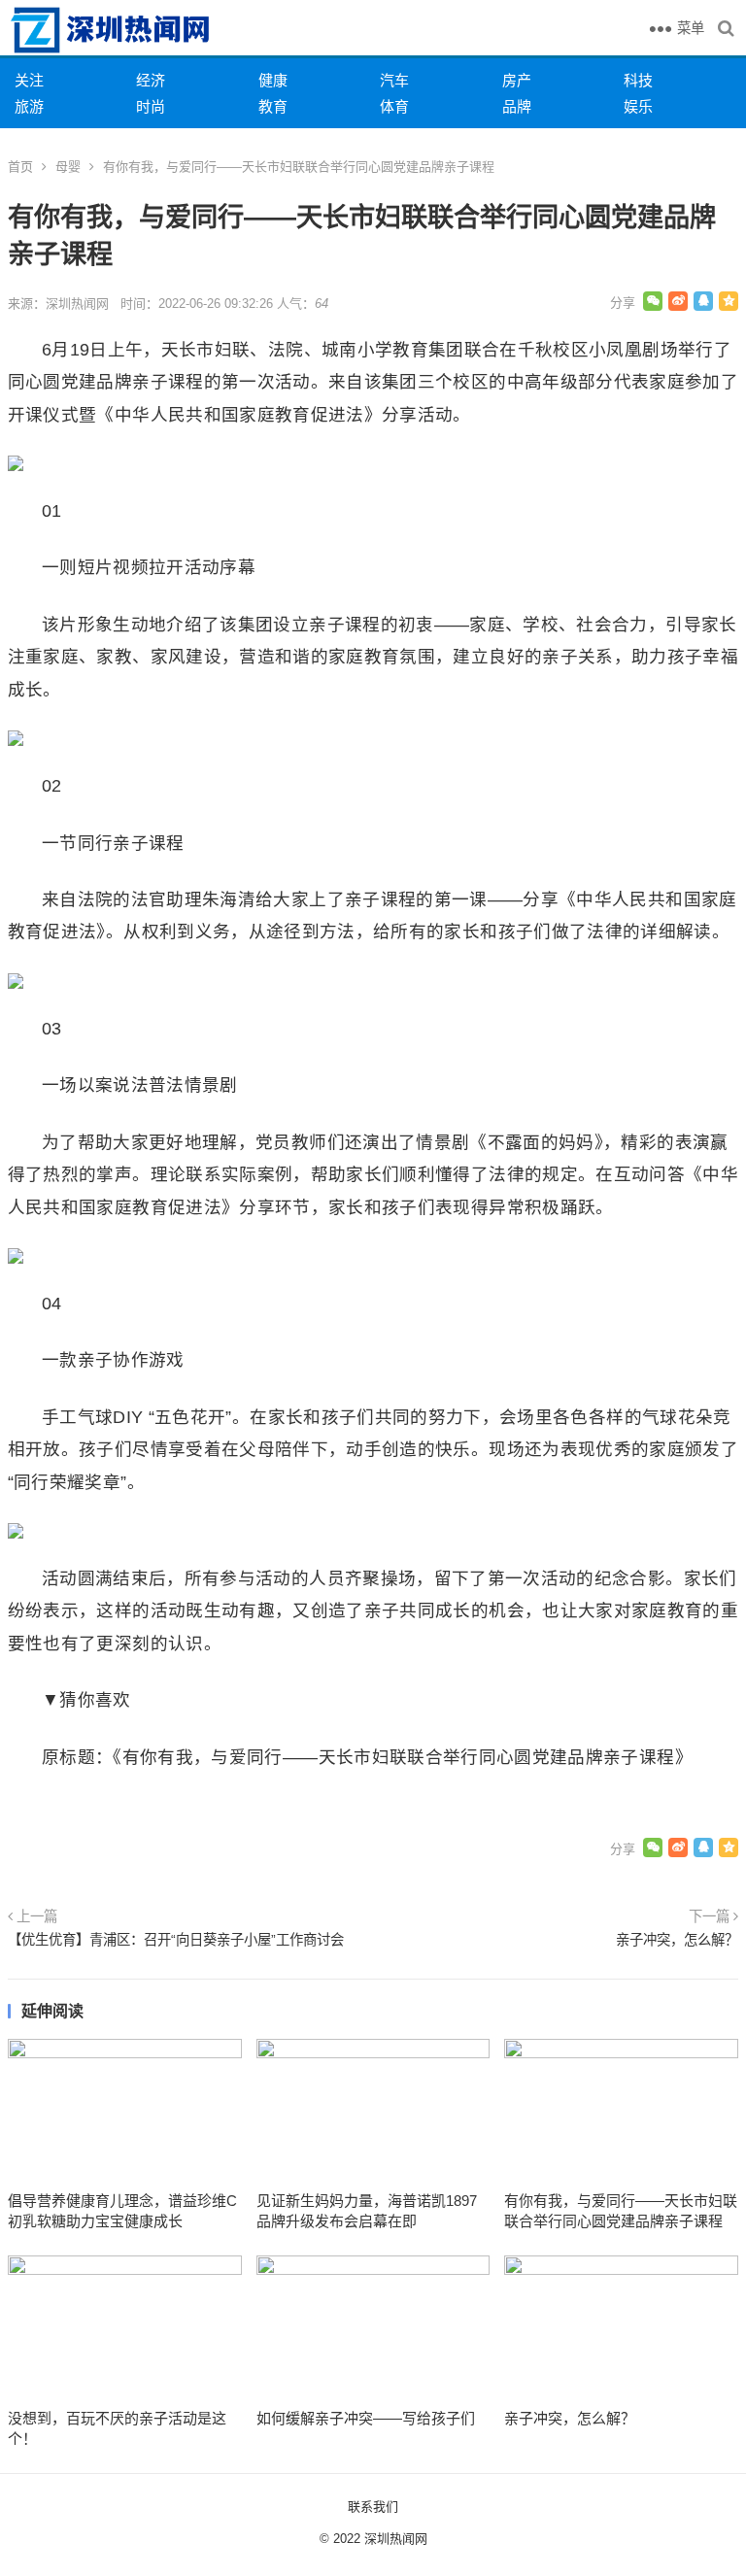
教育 (273, 106)
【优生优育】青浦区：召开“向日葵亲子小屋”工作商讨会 (176, 1940)
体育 (394, 106)
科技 (638, 80)
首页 (20, 167)
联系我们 (373, 2507)
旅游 (29, 106)
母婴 (68, 167)
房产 (517, 80)
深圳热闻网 (396, 2539)
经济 (151, 80)
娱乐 (638, 106)
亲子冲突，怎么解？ (677, 1940)
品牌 (517, 106)
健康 (273, 80)
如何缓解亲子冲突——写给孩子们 (366, 2418)
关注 (29, 80)
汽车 (394, 80)
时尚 (151, 106)
